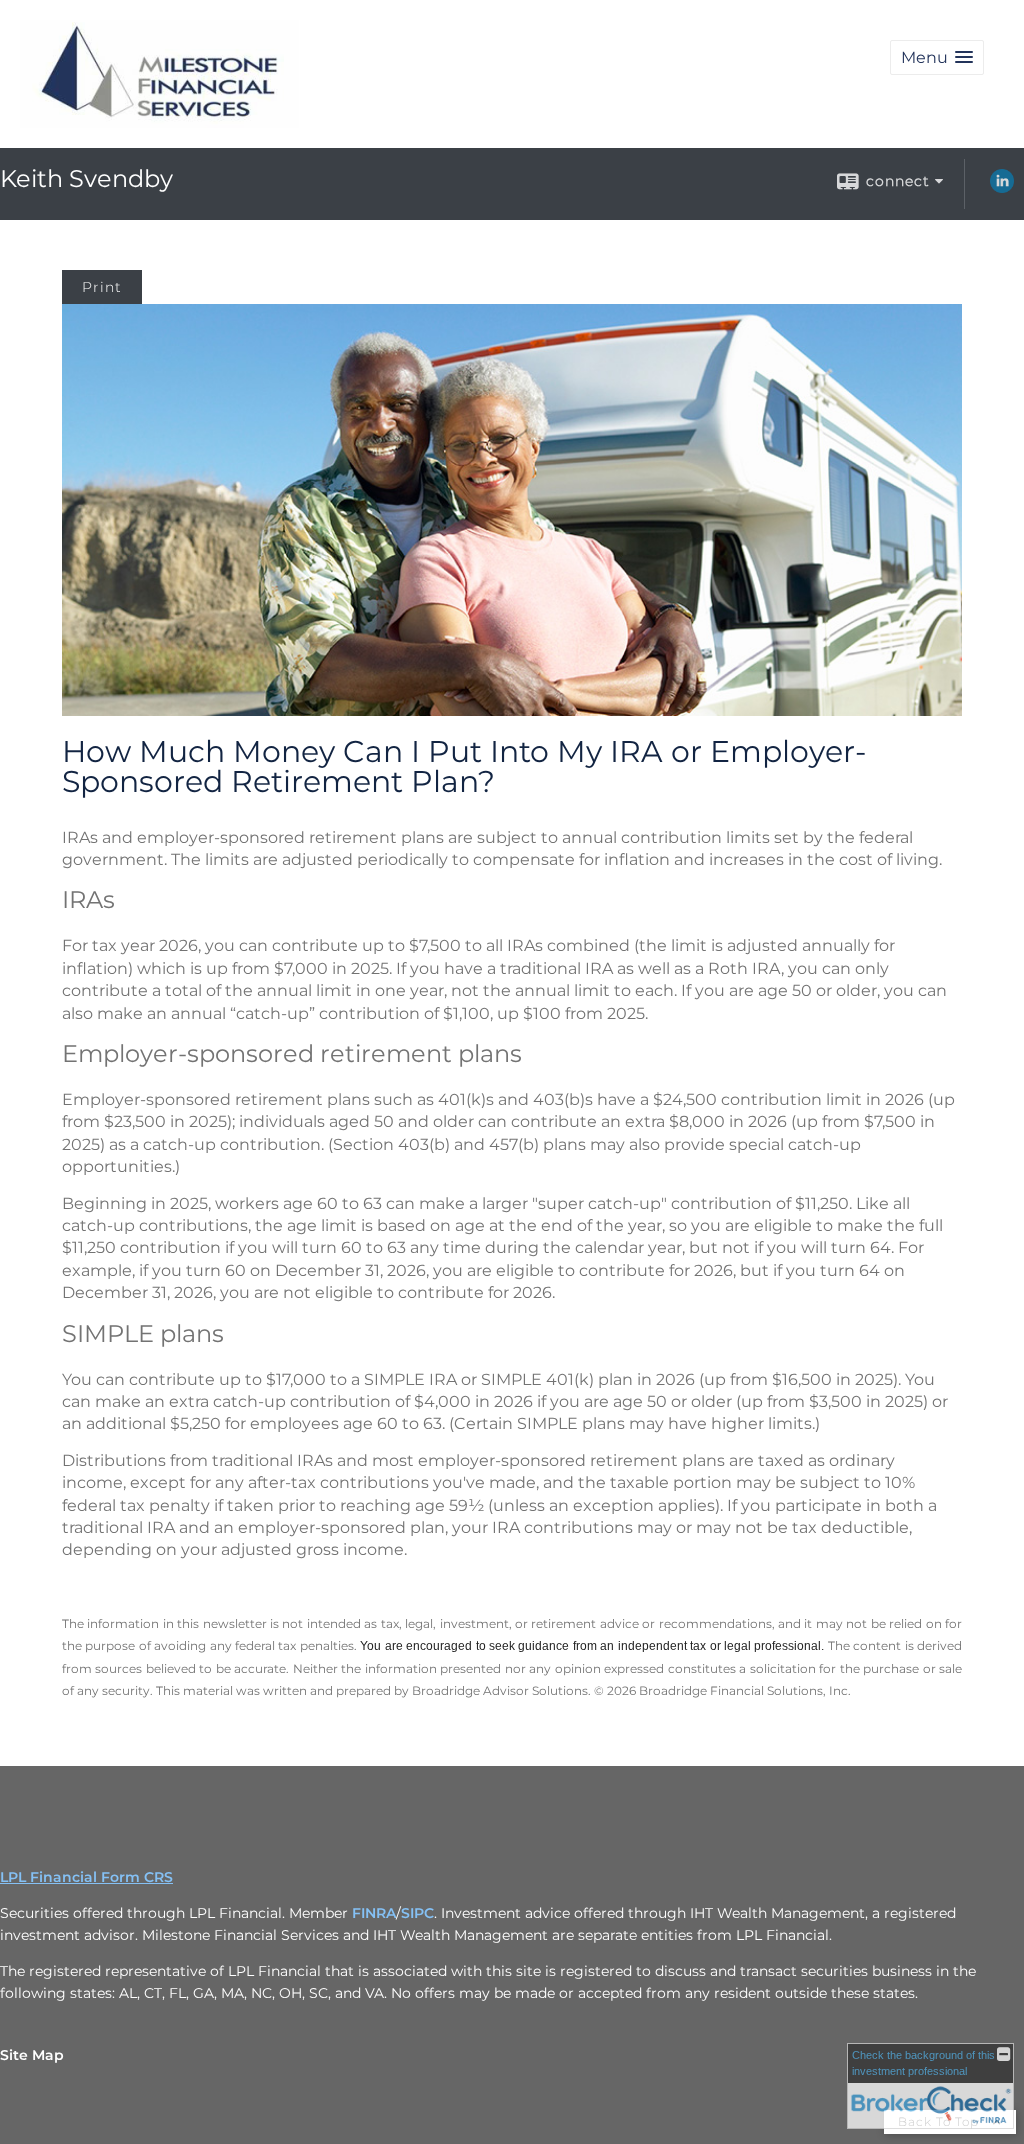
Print (102, 287)
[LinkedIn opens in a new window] (1002, 188)
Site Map (32, 2055)
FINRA (374, 1913)
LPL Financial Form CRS (86, 1877)
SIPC (417, 1913)
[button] (937, 57)
